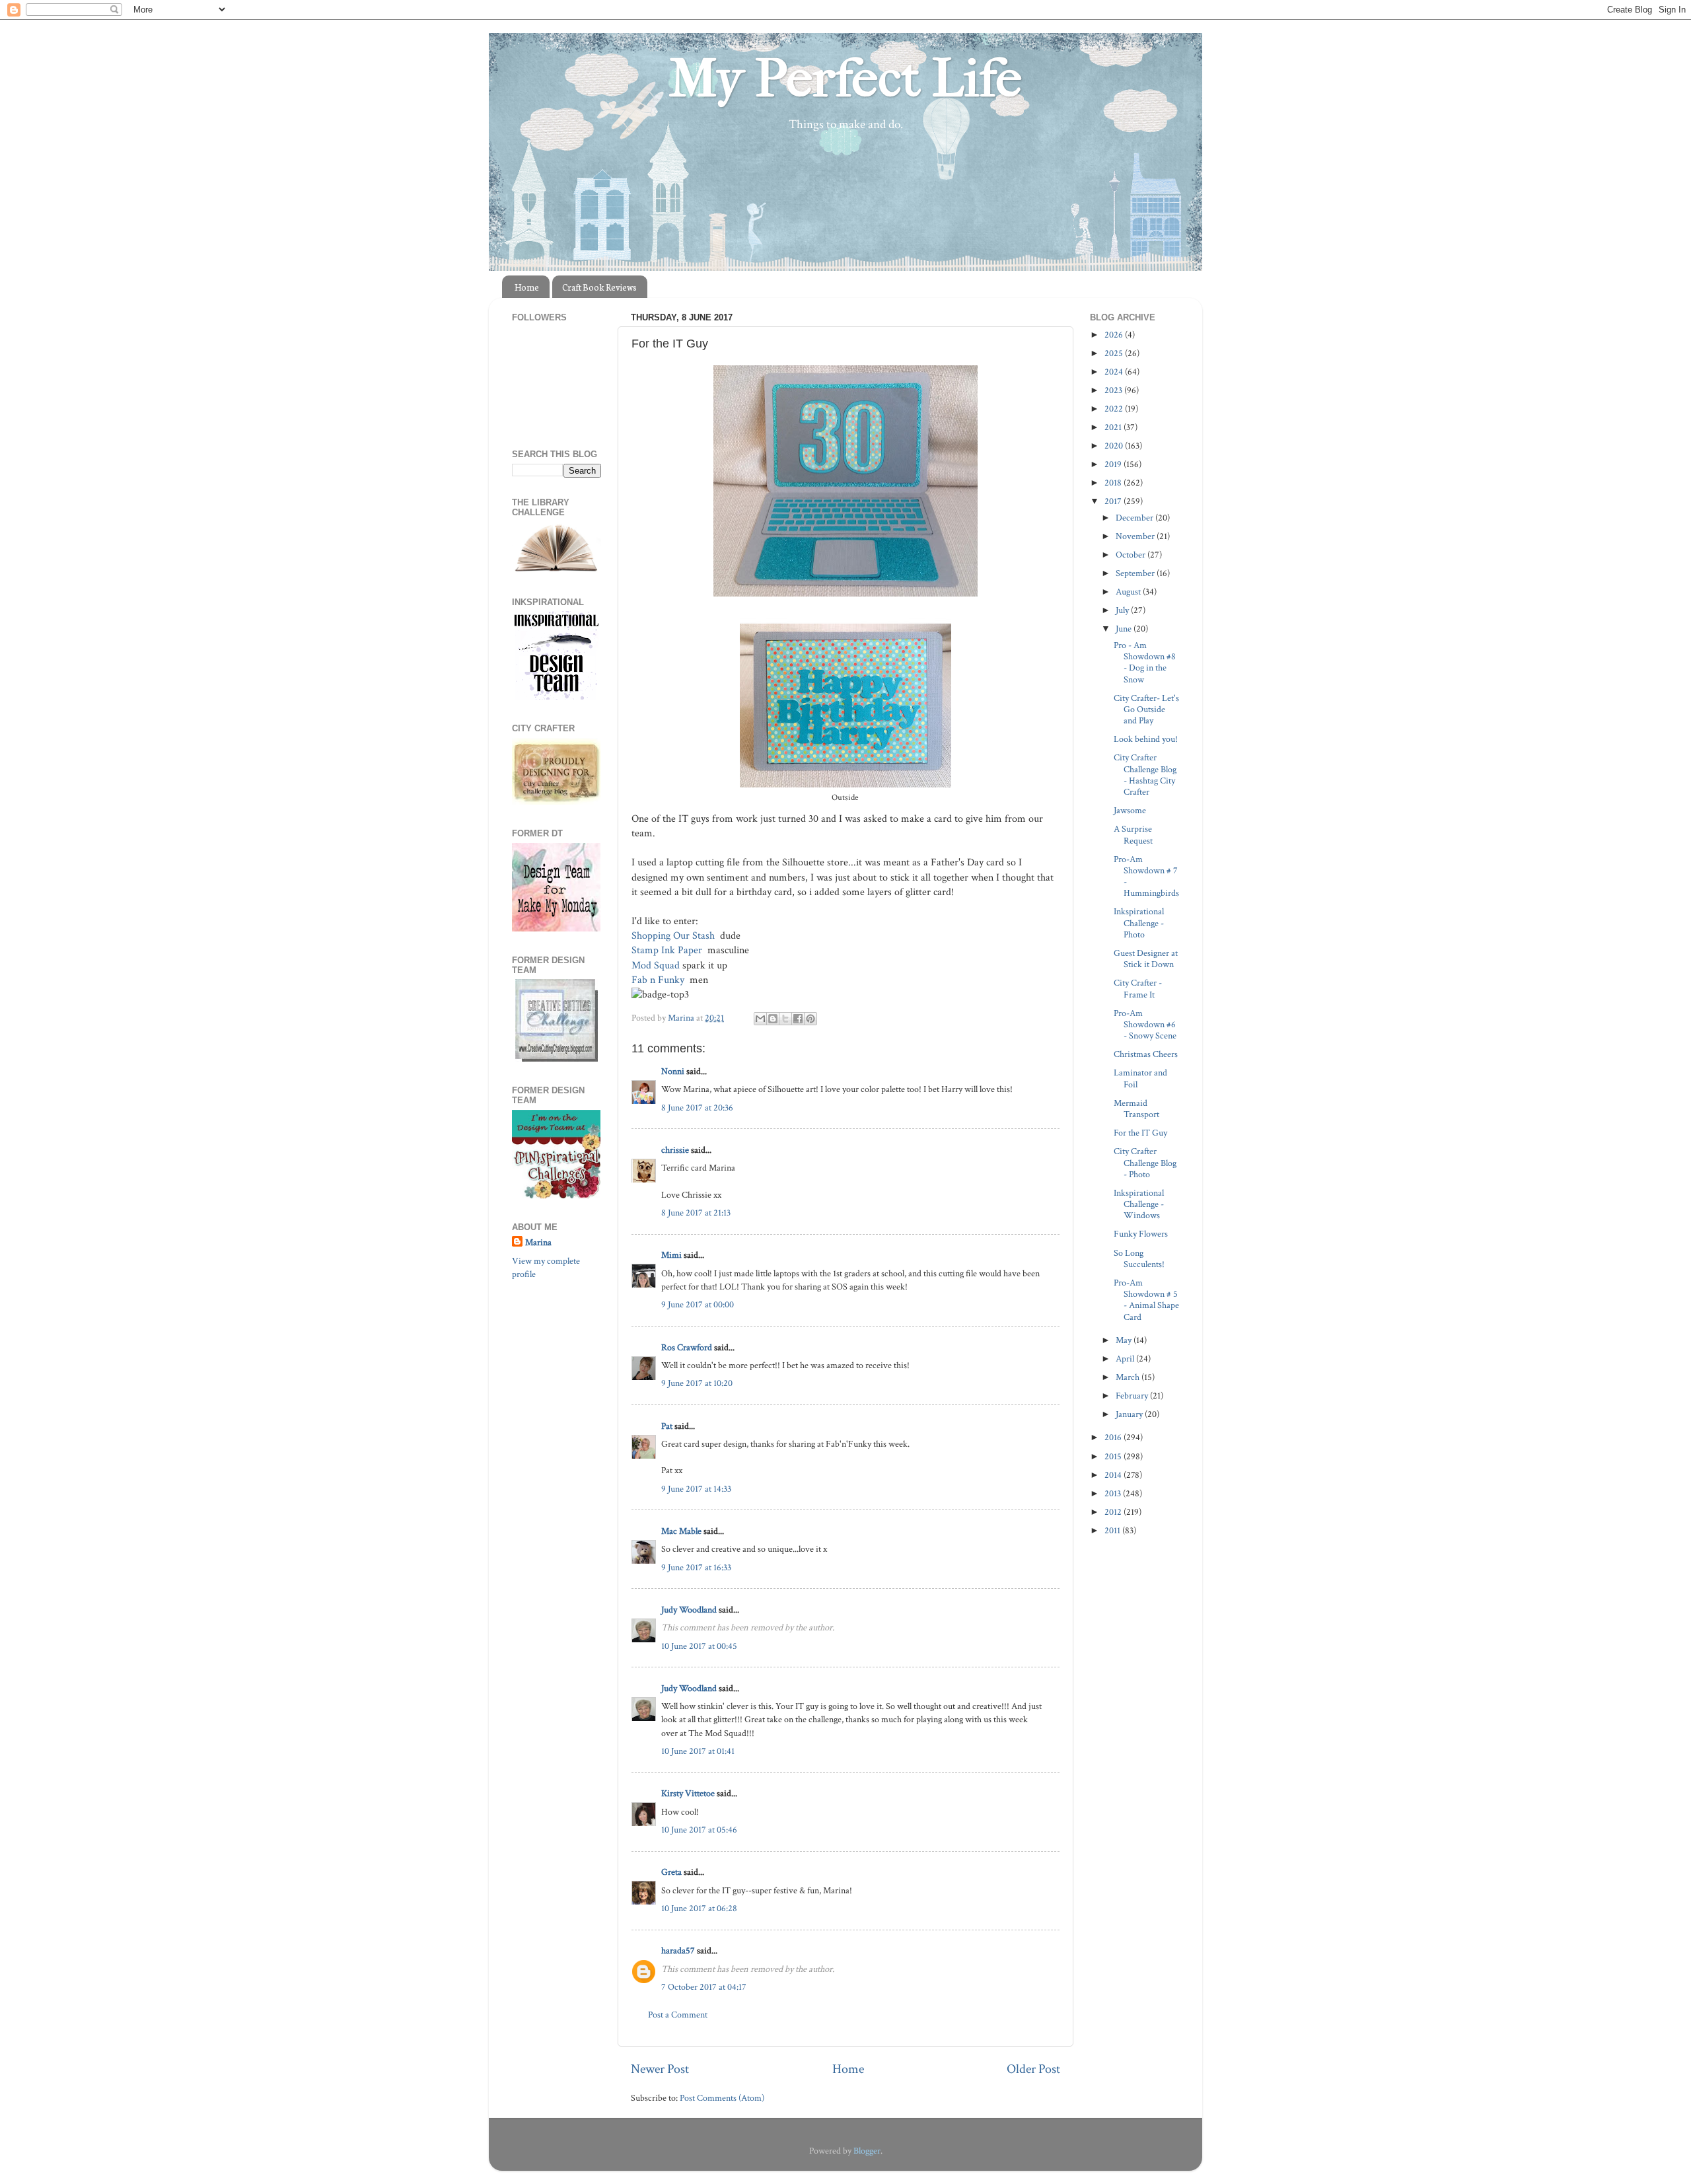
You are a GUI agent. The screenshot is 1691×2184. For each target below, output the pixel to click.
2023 (1114, 390)
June (1125, 629)
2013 (1114, 1493)
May (1125, 1340)
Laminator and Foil (1140, 1078)
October (1132, 555)
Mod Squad (656, 965)
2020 (1115, 446)
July (1123, 610)
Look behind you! (1146, 739)
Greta (671, 1872)
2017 (1114, 501)
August (1129, 592)
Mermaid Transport (1136, 1109)
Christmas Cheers (1146, 1054)
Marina (538, 1242)
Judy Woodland (689, 1610)
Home (527, 287)
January (1130, 1414)
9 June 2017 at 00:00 (698, 1304)
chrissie (675, 1150)
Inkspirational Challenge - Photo (1139, 923)
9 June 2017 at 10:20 (697, 1383)
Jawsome (1130, 810)
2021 (1114, 427)
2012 (1114, 1512)
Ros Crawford (687, 1347)
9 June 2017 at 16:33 (696, 1567)
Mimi (671, 1255)
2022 (1115, 409)
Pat (667, 1426)
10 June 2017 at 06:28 (699, 1908)
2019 (1114, 464)
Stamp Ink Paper (668, 950)
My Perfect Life (845, 79)
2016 (1114, 1437)
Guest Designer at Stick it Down (1146, 959)
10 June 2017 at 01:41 (698, 1751)
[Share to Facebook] (798, 1019)
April (1126, 1359)
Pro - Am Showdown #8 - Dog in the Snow (1145, 662)
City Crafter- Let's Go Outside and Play (1146, 710)
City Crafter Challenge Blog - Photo (1145, 1163)
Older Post (1033, 2069)
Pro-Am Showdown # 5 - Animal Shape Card (1146, 1300)
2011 (1113, 1530)
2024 (1115, 372)
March (1129, 1377)
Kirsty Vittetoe (688, 1793)
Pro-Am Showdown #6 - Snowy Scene (1145, 1025)
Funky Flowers (1141, 1234)
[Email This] (760, 1019)
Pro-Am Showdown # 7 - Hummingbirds (1146, 876)
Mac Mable (681, 1531)
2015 (1114, 1456)
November (1136, 536)
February (1133, 1396)
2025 (1115, 353)
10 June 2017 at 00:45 (699, 1646)
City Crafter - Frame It (1138, 988)
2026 (1115, 335)
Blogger (867, 2151)
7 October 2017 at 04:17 (704, 1987)
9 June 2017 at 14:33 (696, 1489)
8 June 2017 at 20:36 (697, 1108)
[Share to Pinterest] (810, 1019)
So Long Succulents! (1139, 1258)
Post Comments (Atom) (722, 2098)
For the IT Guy (1140, 1133)
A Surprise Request (1133, 834)
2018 (1114, 483)
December (1135, 518)
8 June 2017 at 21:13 (696, 1213)
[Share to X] (785, 1019)
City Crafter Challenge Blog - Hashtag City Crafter (1145, 775)
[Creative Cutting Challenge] (557, 1059)
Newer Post (660, 2069)
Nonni (673, 1071)
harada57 (678, 1950)
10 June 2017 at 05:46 (699, 1830)
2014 (1114, 1475)
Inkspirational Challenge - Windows (1139, 1204)
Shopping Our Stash (674, 936)
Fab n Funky (659, 980)
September (1136, 573)
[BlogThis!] (773, 1019)
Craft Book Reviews (599, 287)
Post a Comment (678, 2015)
